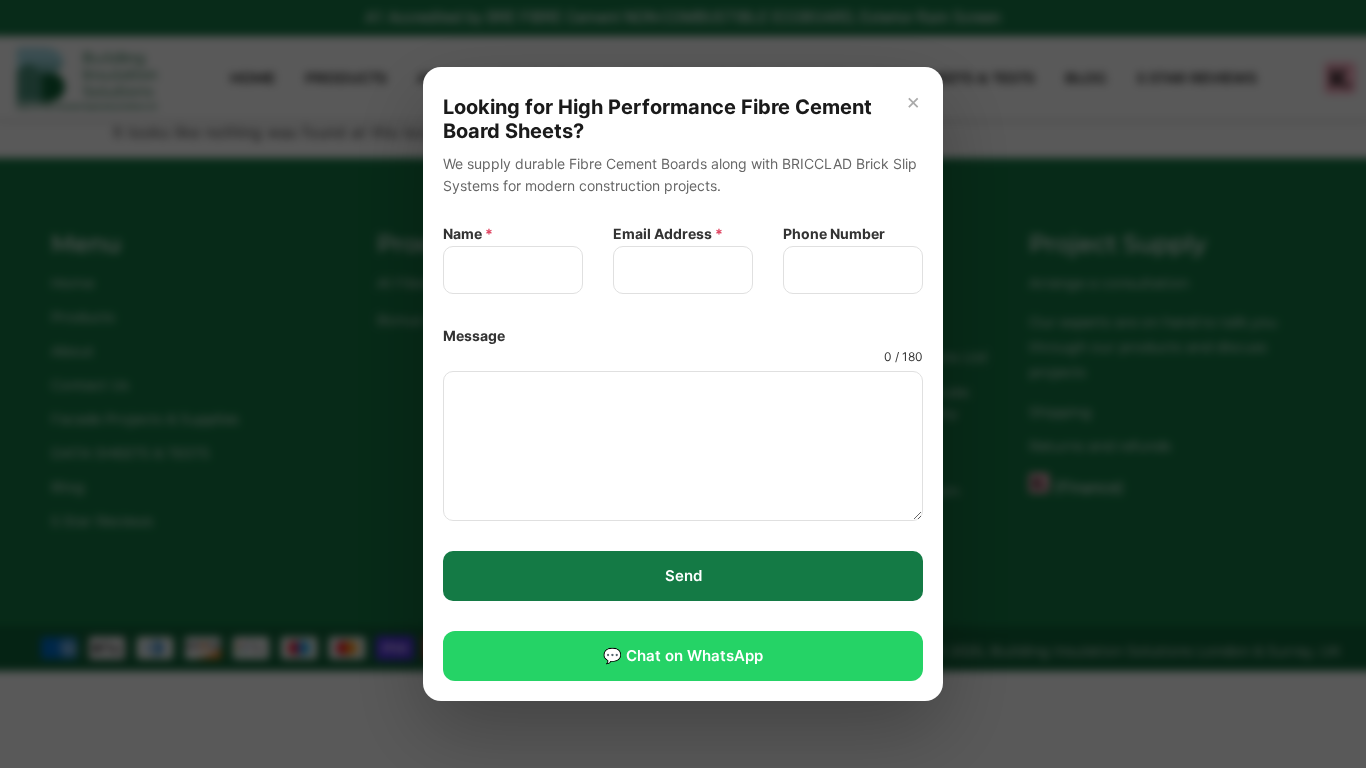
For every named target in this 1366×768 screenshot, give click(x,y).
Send (683, 575)
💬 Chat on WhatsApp (683, 655)
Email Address (668, 233)
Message (474, 335)
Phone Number (834, 233)
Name (468, 233)
